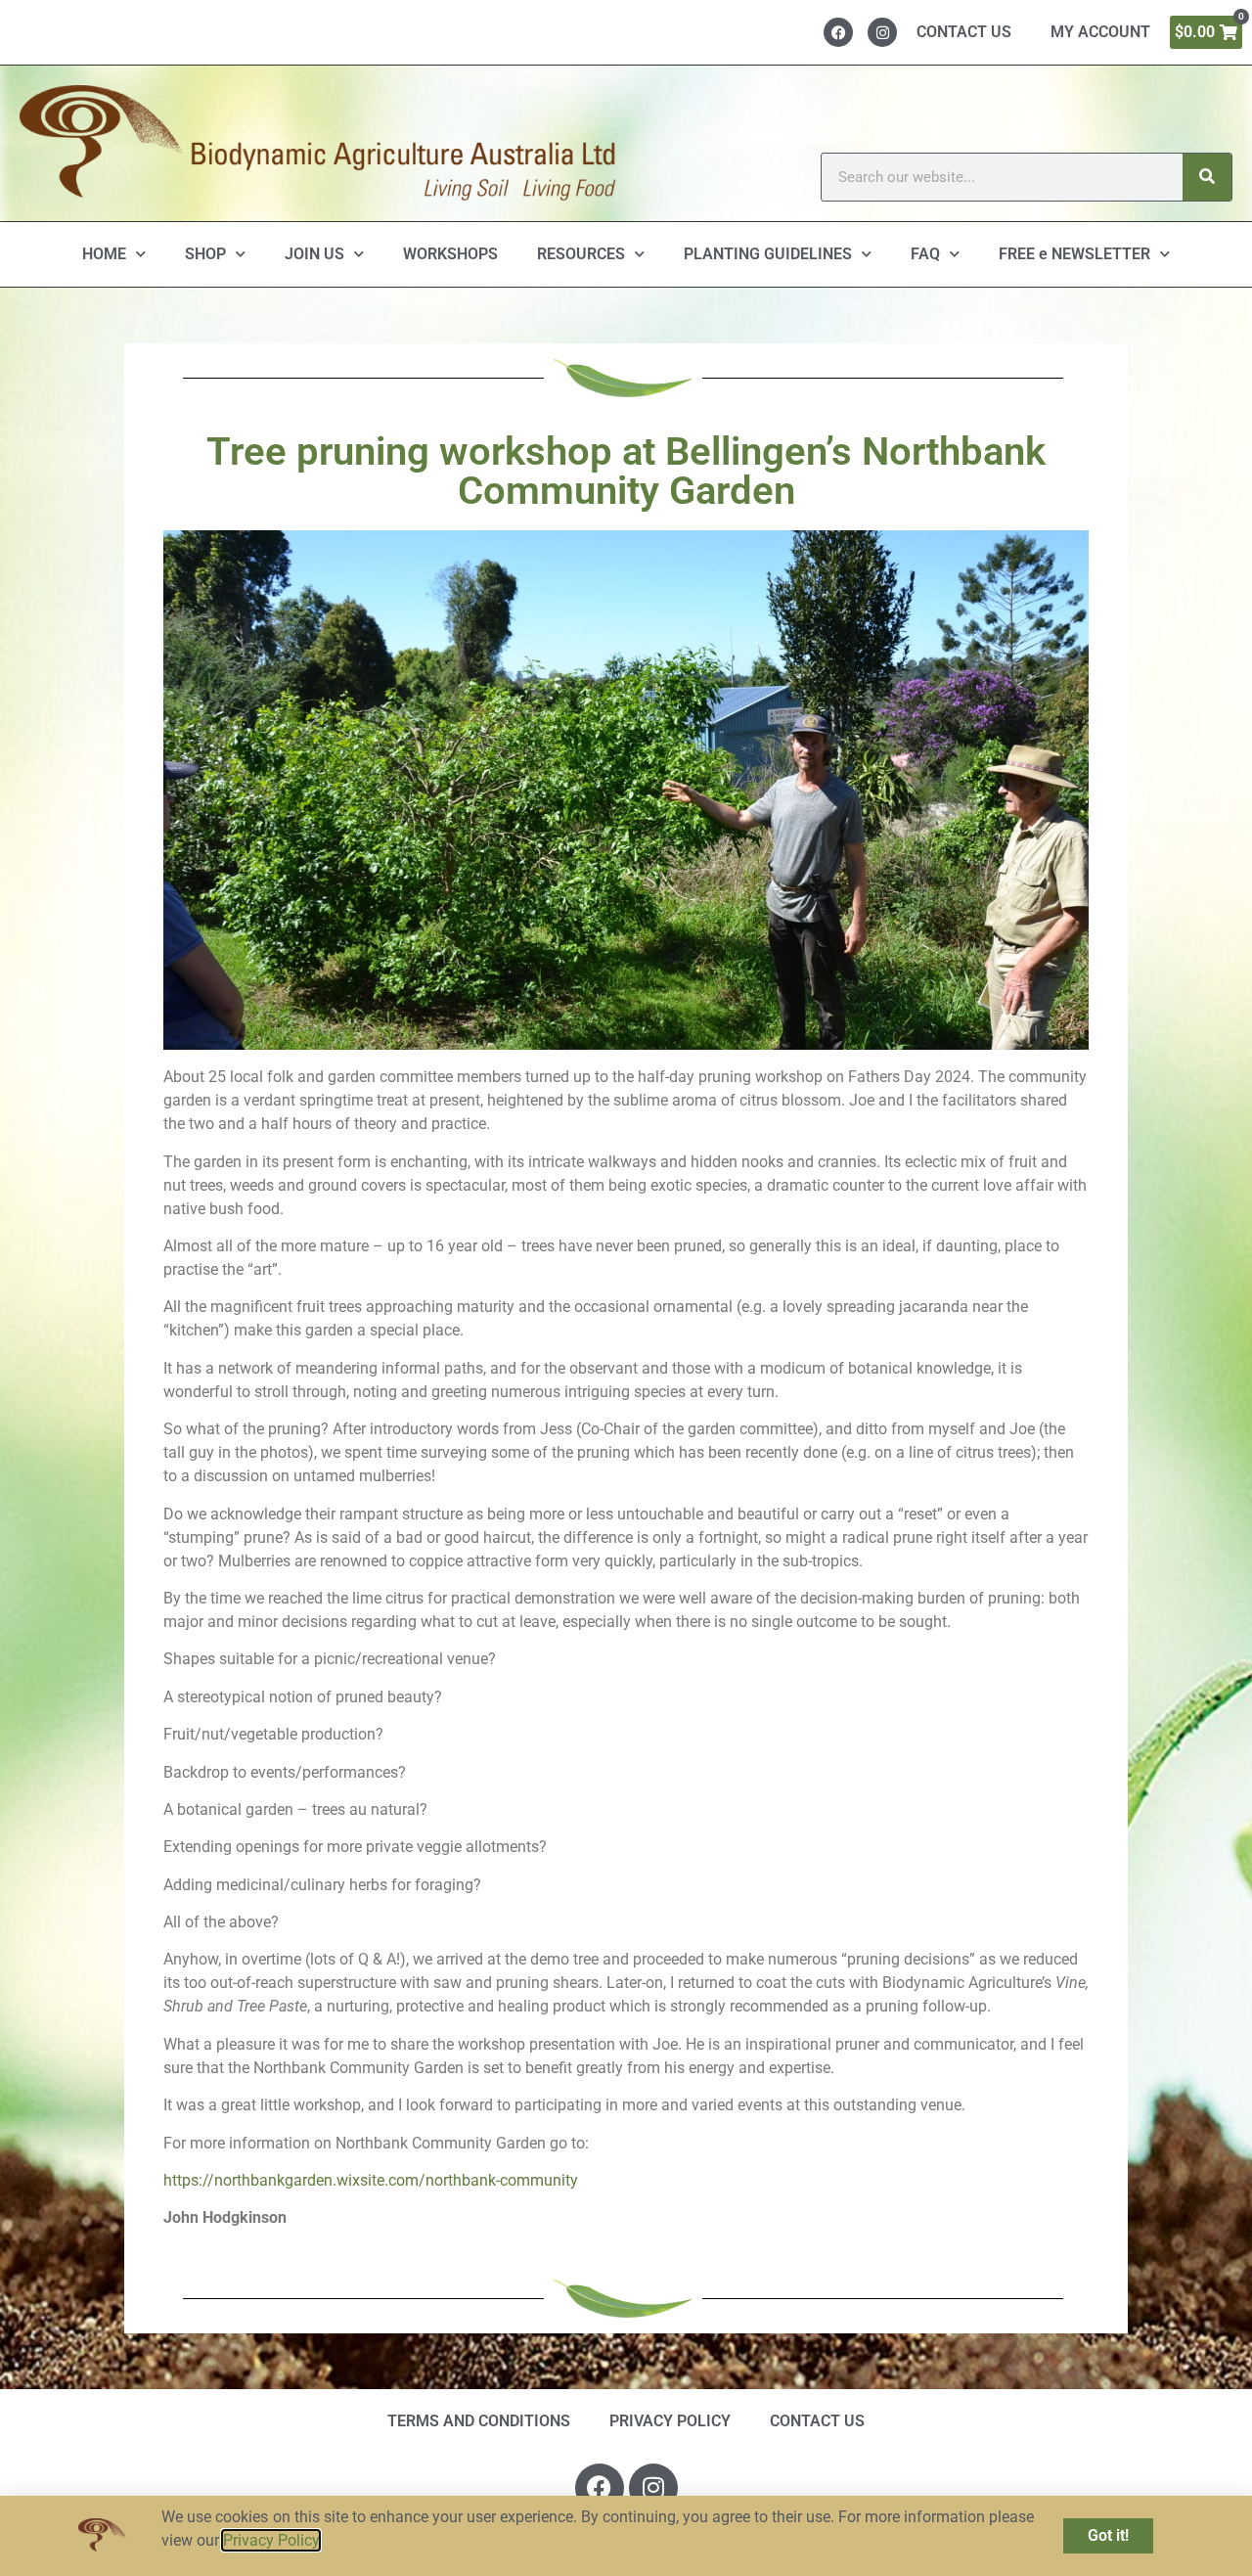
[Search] (1207, 177)
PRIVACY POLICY (670, 2421)
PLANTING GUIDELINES (768, 254)
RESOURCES (581, 254)
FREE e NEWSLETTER (1074, 254)
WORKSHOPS (450, 254)
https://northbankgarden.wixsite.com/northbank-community (371, 2180)
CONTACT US (964, 32)
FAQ (925, 254)
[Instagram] (882, 32)
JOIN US (314, 254)
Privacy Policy (271, 2540)
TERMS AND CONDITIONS (479, 2421)
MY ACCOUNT (1100, 32)
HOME (104, 254)
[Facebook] (838, 32)
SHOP (205, 254)
